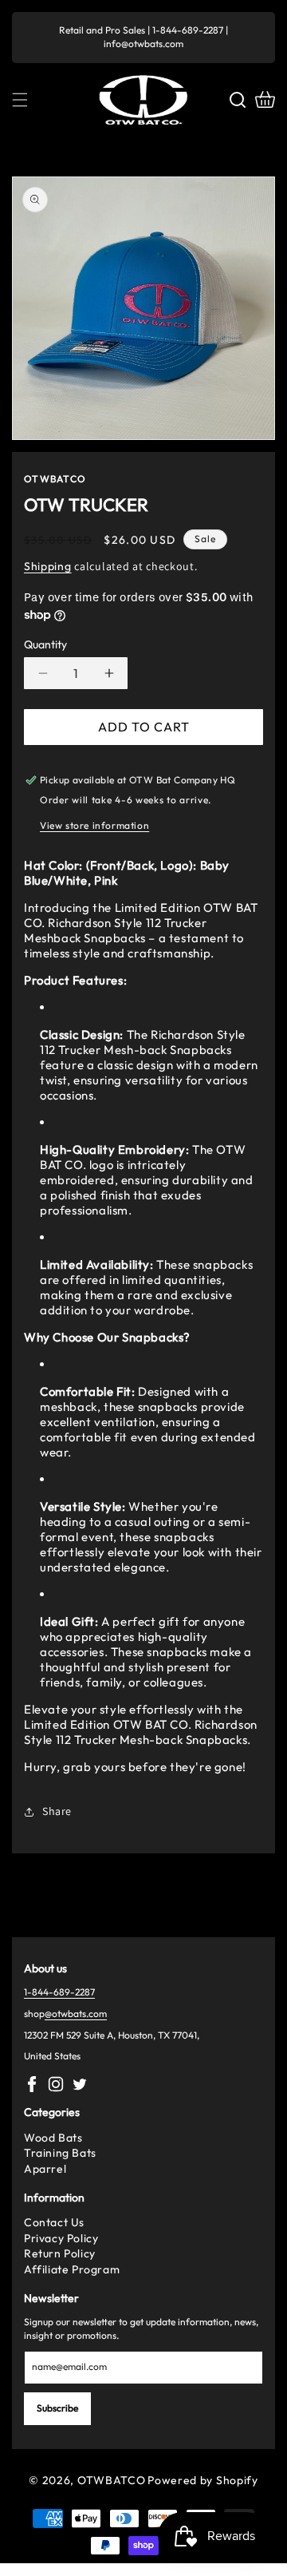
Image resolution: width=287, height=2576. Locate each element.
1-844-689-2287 (59, 1992)
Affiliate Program (72, 2269)
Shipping (48, 566)
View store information (94, 825)
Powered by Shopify (203, 2480)
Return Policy (60, 2253)
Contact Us (54, 2222)
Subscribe (57, 2408)
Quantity (45, 644)
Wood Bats (53, 2138)
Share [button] (57, 1811)
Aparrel (45, 2169)
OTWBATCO (112, 2480)
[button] (20, 100)
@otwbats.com (76, 2013)
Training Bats (60, 2153)
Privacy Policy (61, 2238)
